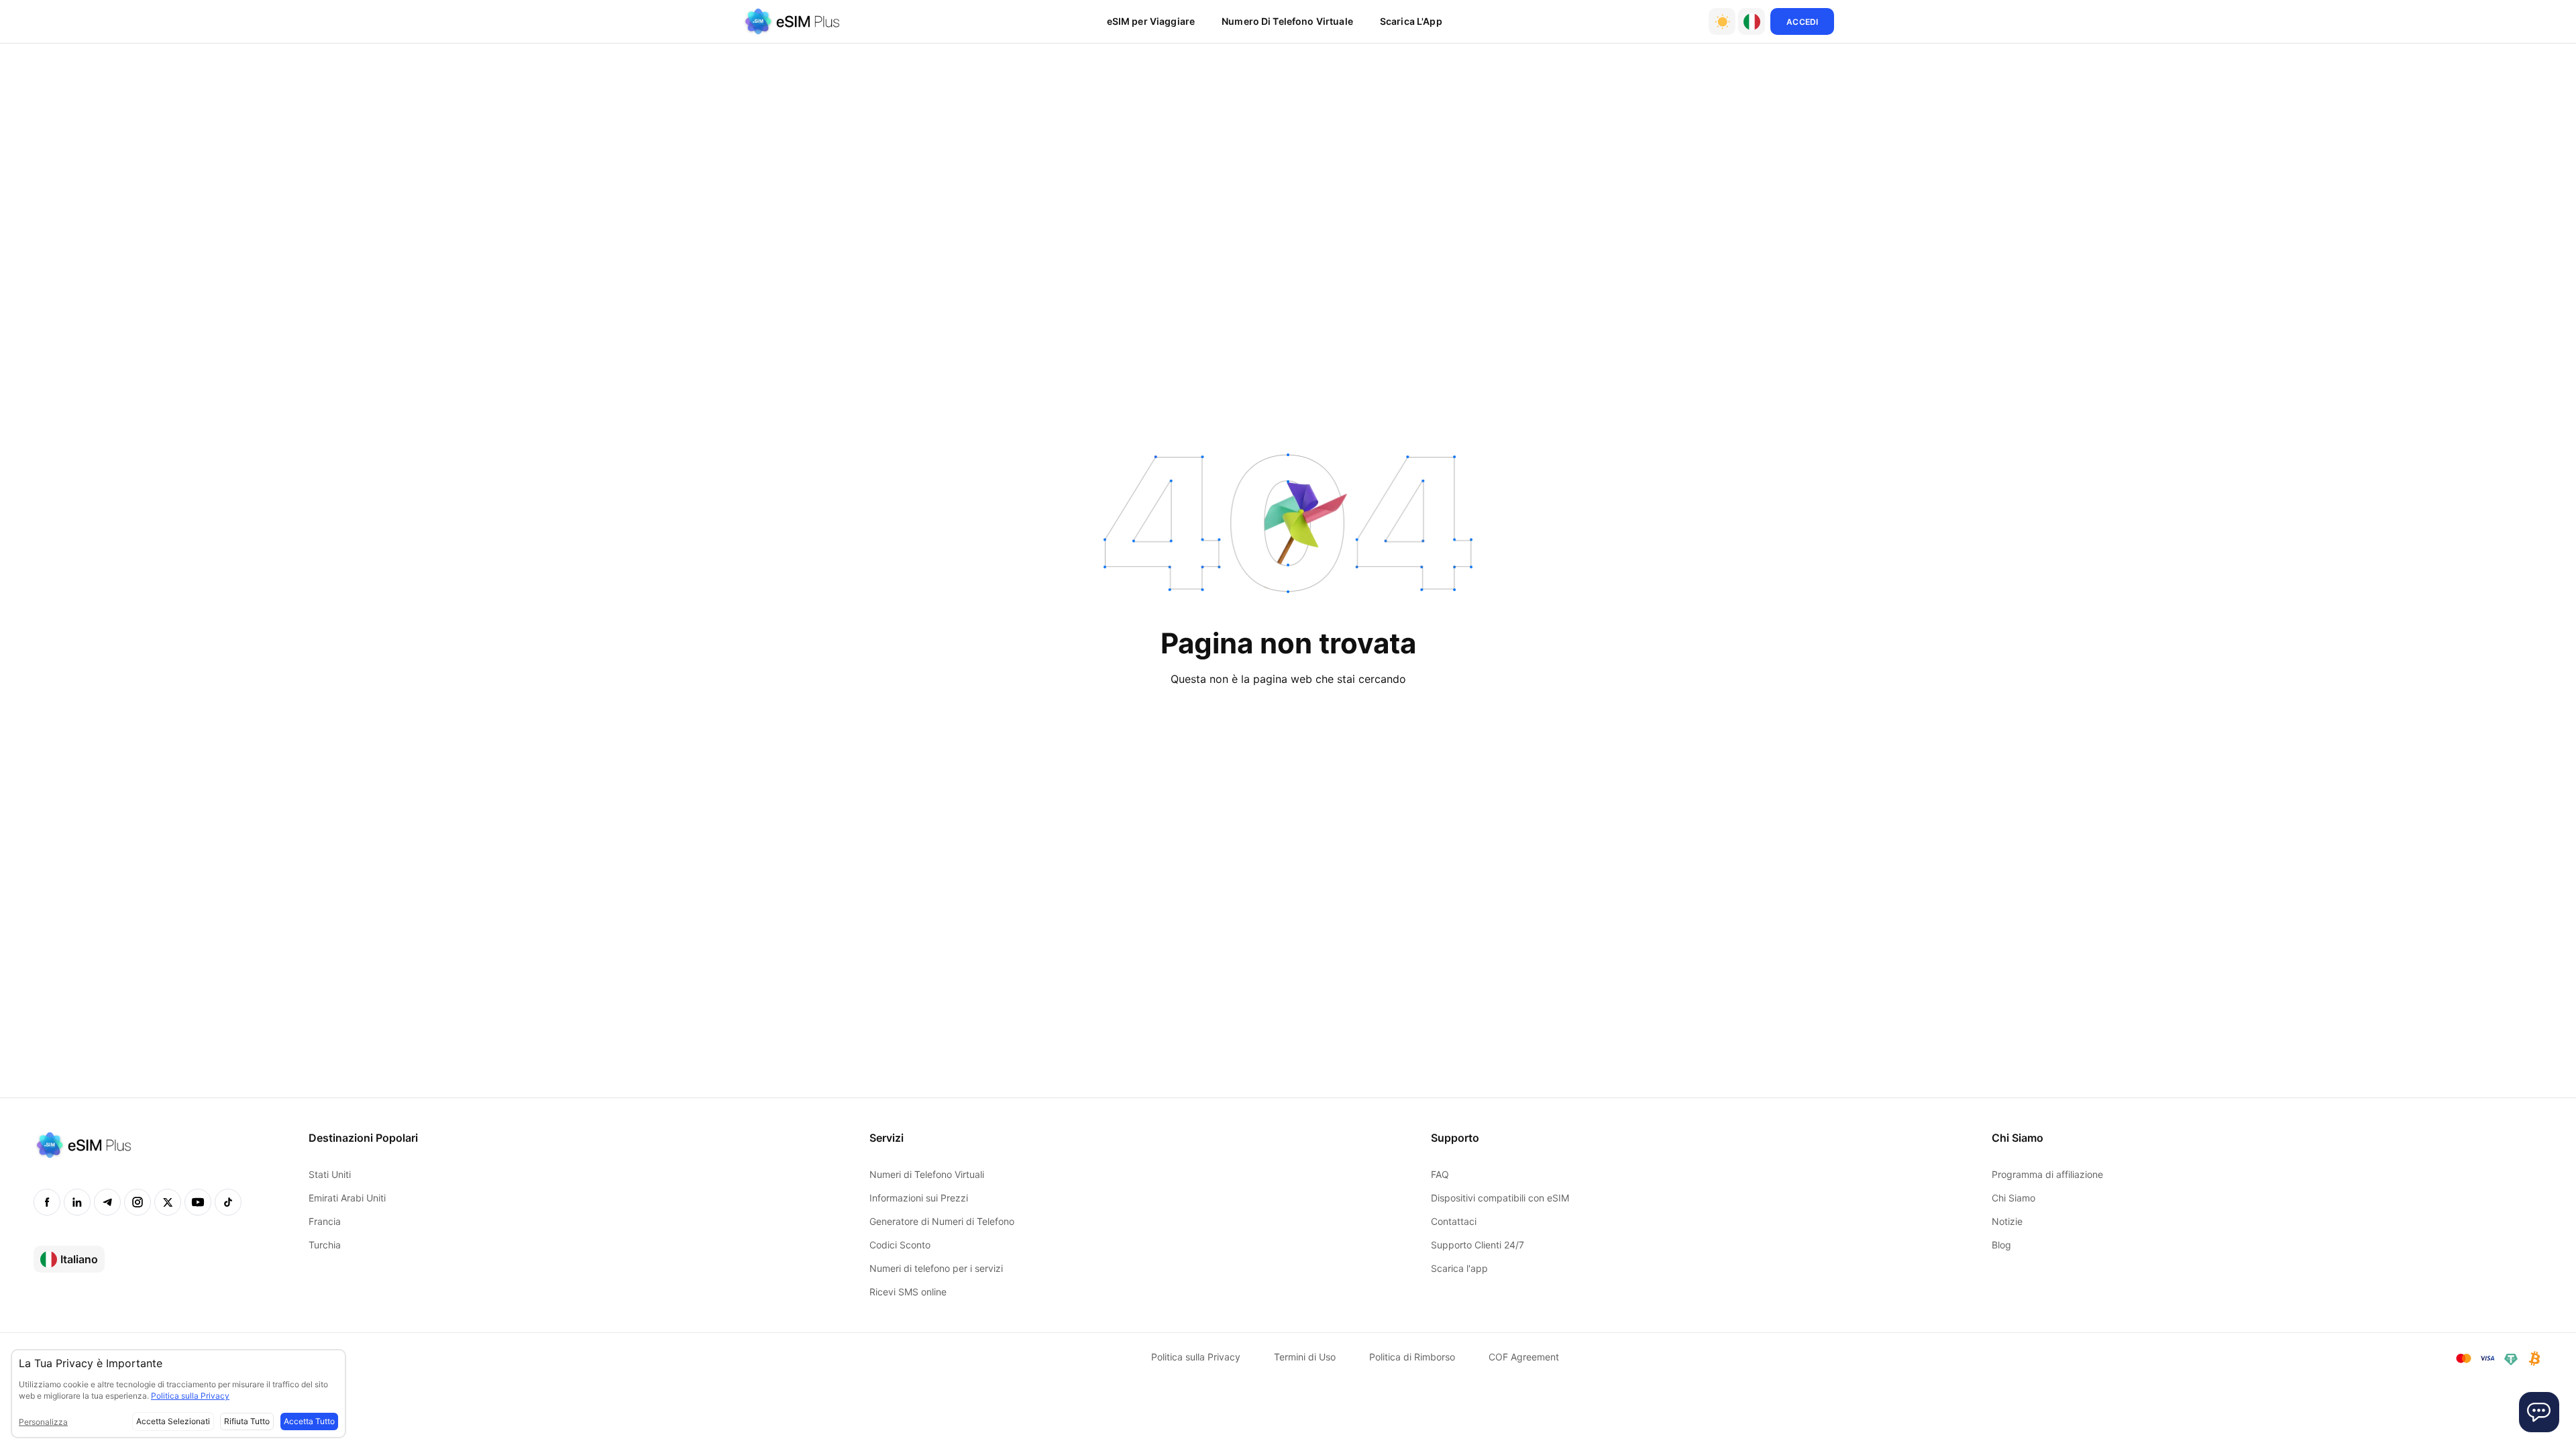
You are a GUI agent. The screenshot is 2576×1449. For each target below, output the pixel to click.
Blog (2001, 1245)
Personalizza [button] (43, 1422)
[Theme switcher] (1722, 21)
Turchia (325, 1245)
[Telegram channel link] (107, 1202)
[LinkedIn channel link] (77, 1202)
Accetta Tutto (309, 1421)
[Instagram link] (138, 1202)
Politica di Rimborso (1412, 1357)
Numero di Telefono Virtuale (1287, 21)
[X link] (168, 1202)
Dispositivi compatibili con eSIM (1500, 1198)
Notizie (2007, 1221)
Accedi (1802, 22)
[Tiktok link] (228, 1202)
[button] (1752, 21)
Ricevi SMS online (908, 1292)
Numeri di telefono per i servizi (936, 1268)
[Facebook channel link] (47, 1202)
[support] (2539, 1412)
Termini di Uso (1305, 1357)
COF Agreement (1524, 1357)
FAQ (1440, 1174)
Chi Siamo (2014, 1198)
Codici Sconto (900, 1245)
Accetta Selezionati (173, 1421)
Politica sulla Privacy (1196, 1357)
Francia (325, 1221)
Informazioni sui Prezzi (919, 1198)
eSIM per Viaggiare (1151, 21)
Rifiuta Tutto (247, 1421)
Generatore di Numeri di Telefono (942, 1221)
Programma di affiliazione (2047, 1174)
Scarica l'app (1459, 1268)
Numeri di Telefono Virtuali (927, 1174)
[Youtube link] (198, 1202)
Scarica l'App (1411, 21)
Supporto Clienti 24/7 (1478, 1245)
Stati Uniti (330, 1174)
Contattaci (1454, 1221)
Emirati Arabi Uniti (347, 1198)
